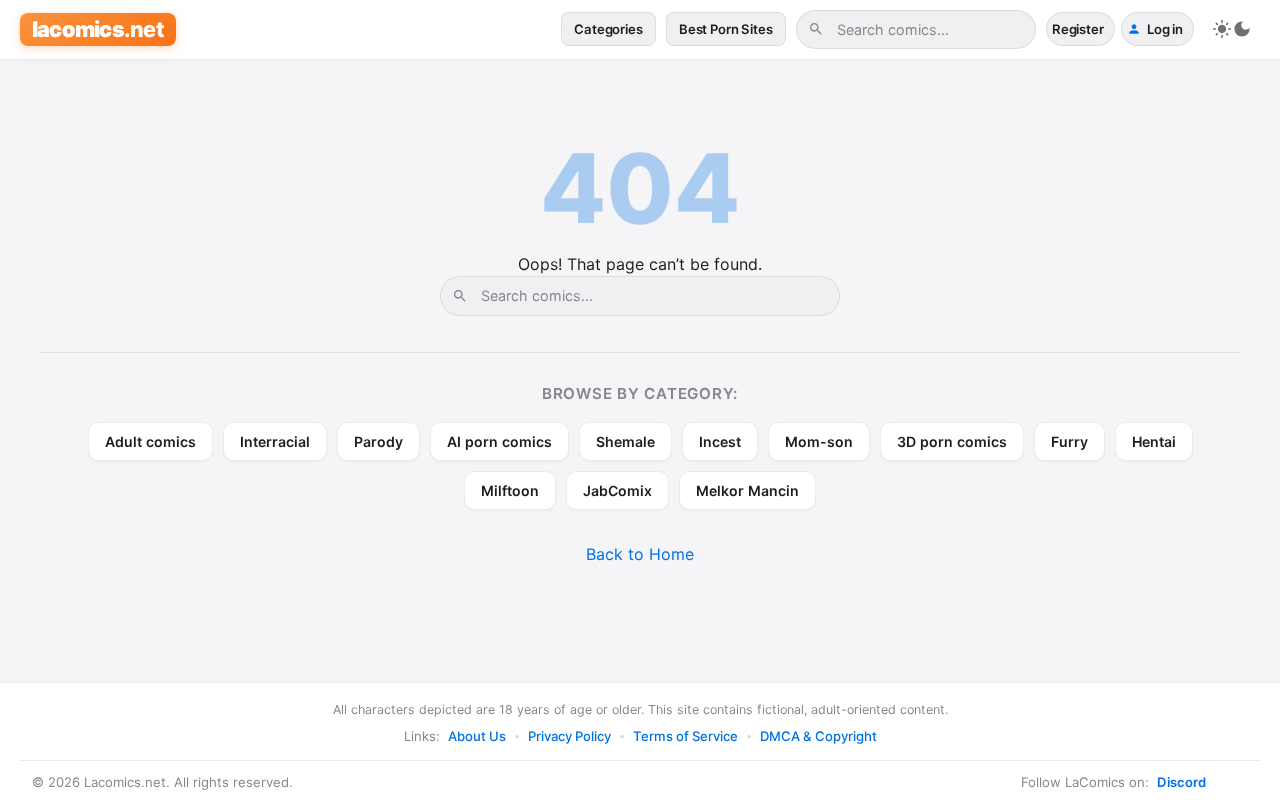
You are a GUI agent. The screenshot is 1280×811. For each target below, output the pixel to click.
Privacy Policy (569, 736)
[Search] (816, 29)
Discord (1181, 782)
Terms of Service (685, 736)
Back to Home (640, 554)
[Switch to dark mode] (1232, 29)
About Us (477, 736)
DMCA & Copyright (818, 736)
